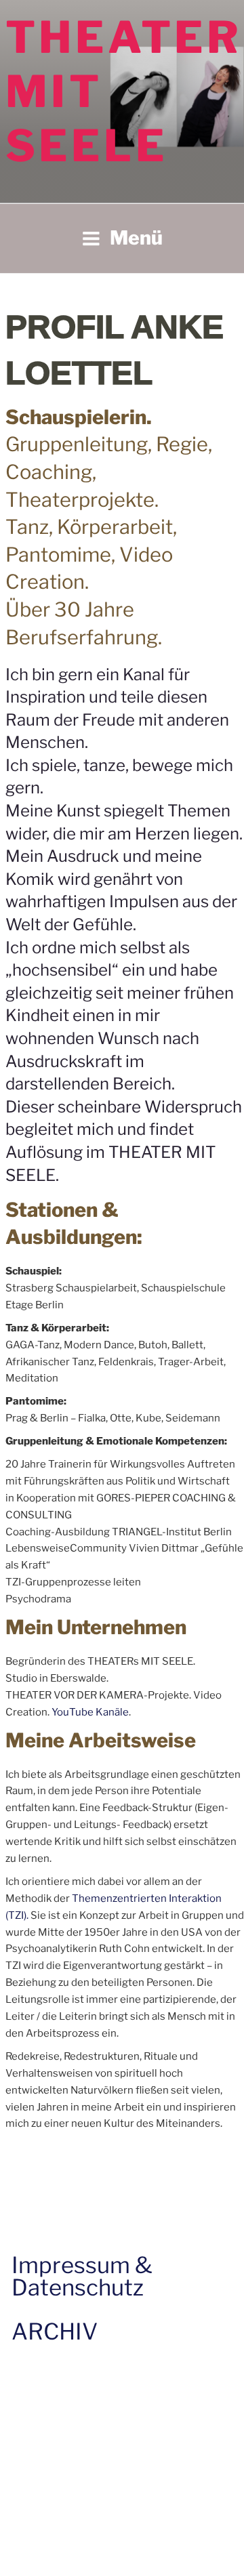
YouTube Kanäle (90, 1712)
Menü (136, 238)
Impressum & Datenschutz (82, 2276)
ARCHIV (55, 2331)
